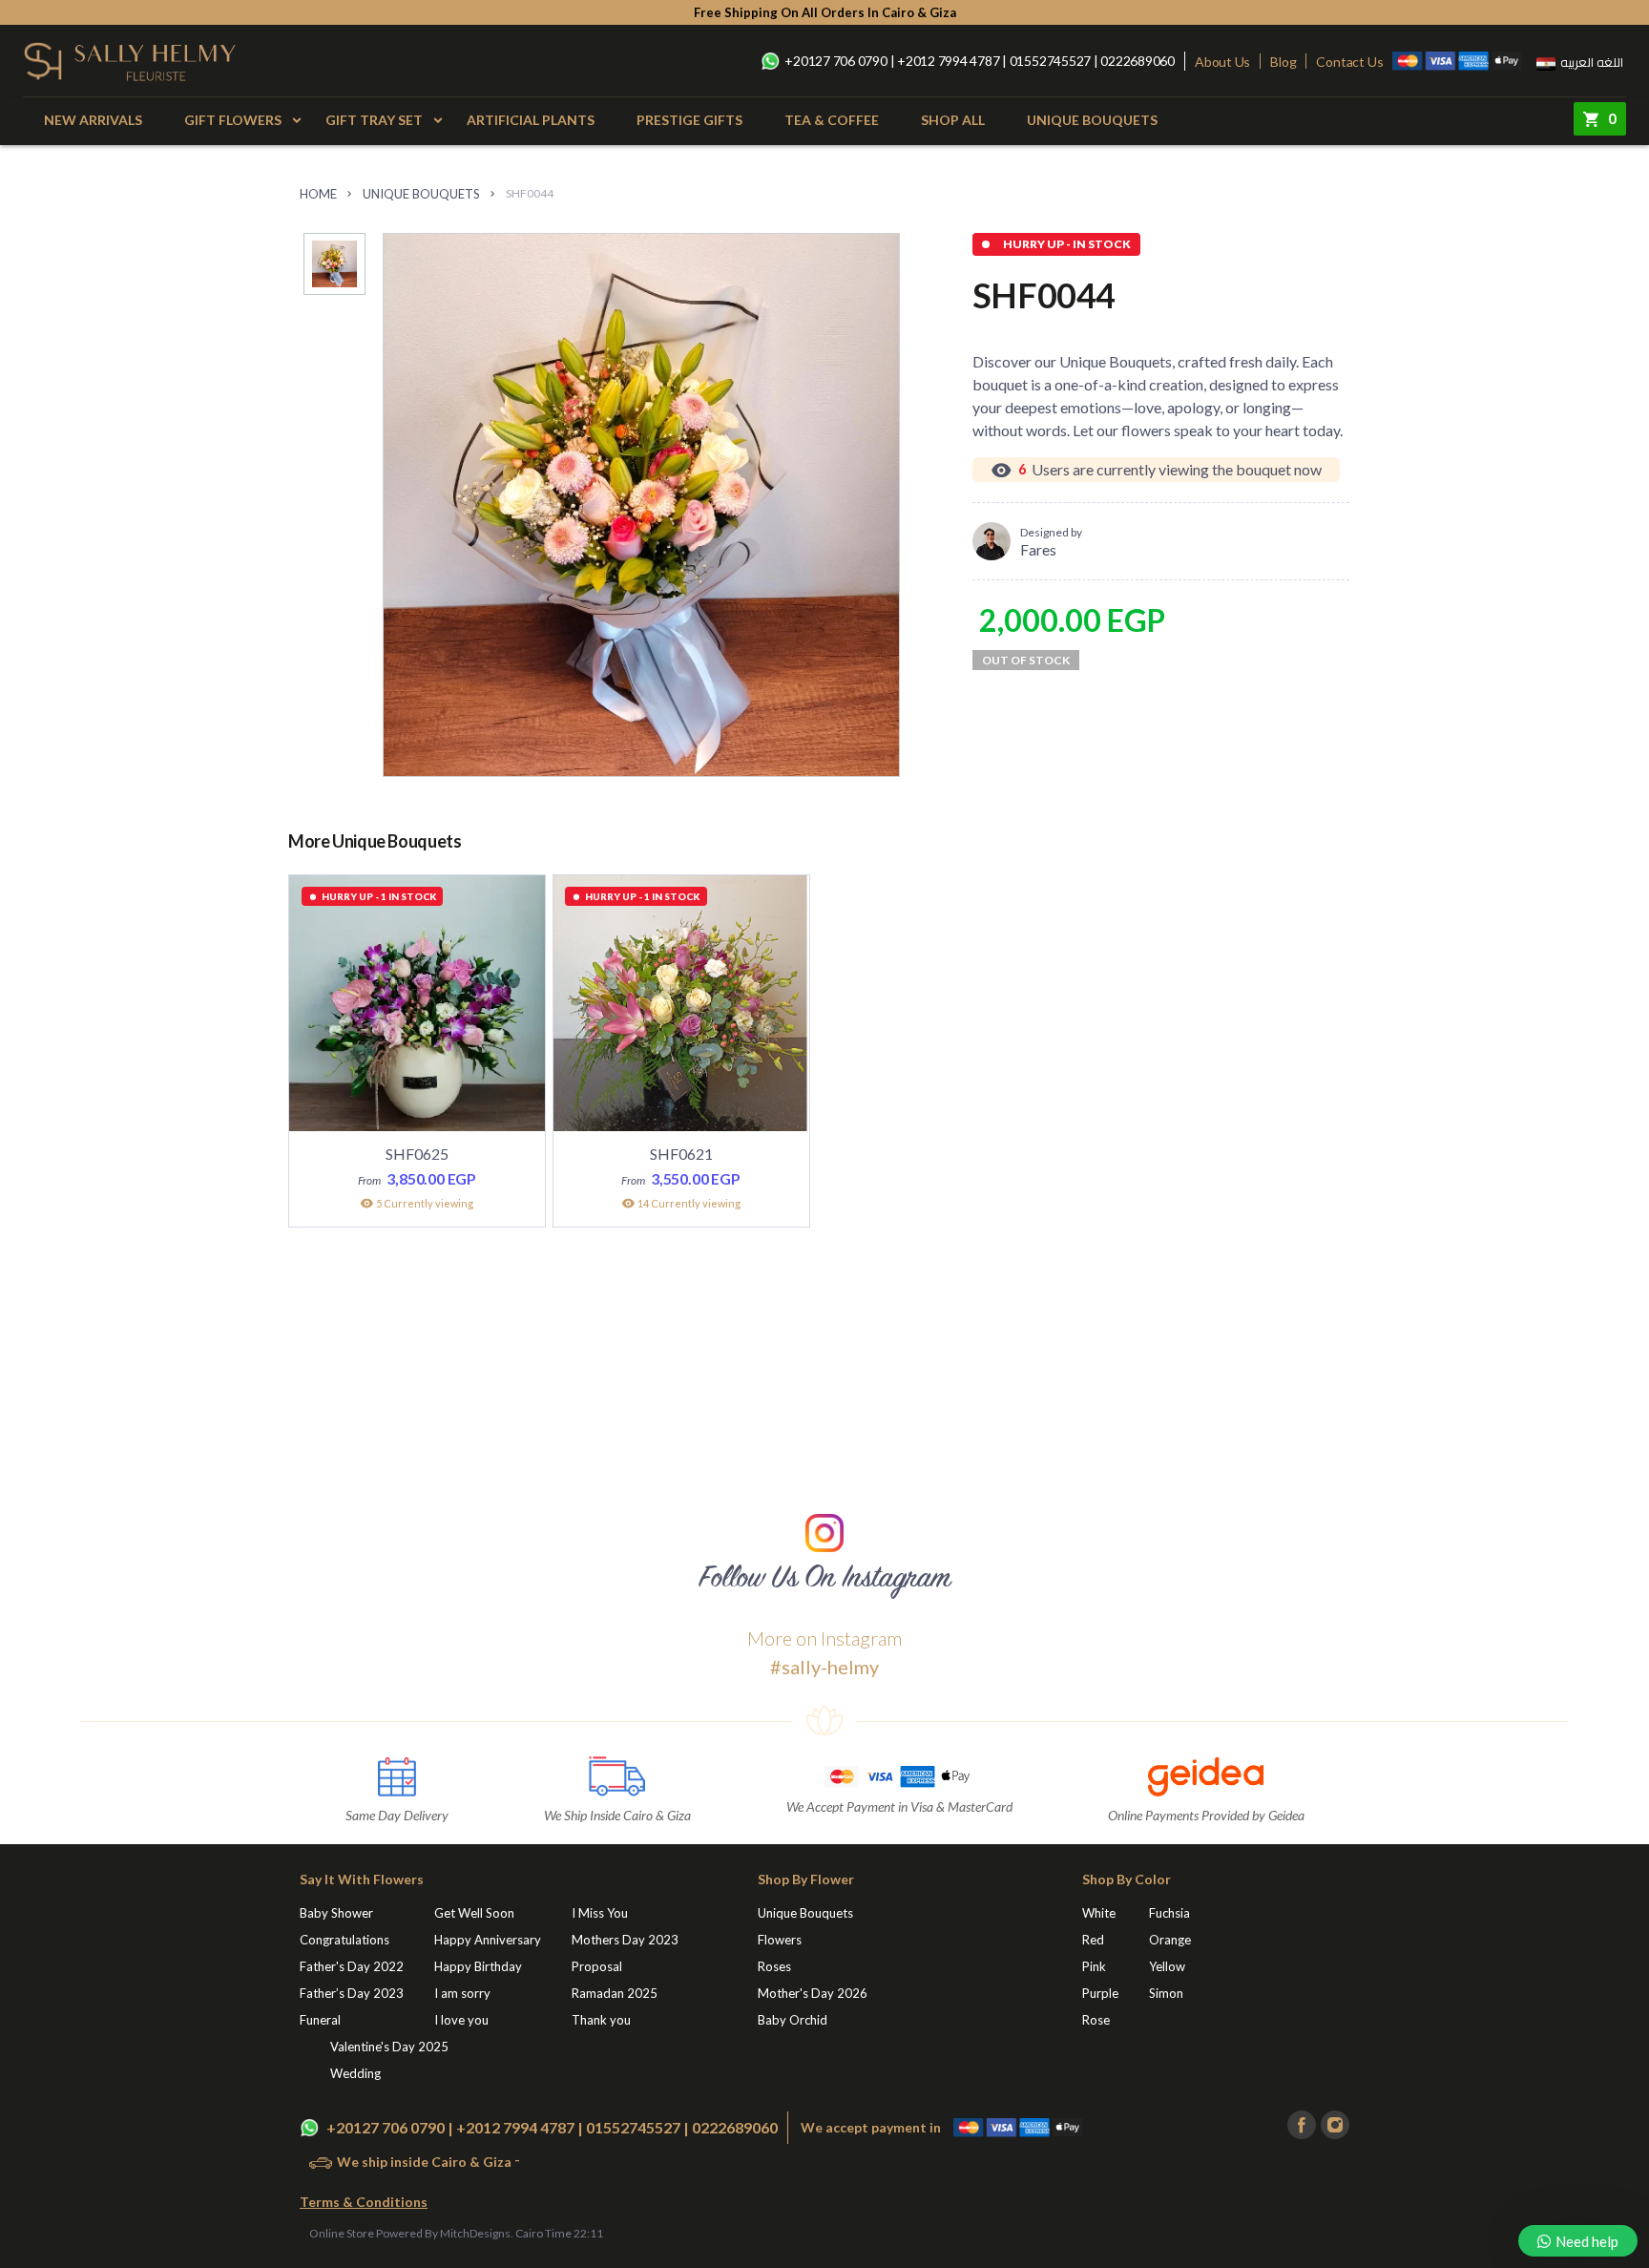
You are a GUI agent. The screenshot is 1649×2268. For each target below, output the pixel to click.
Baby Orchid (793, 2020)
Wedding (355, 2073)
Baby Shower (336, 1913)
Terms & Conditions (364, 2202)
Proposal (597, 1966)
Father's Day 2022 (352, 1966)
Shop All (953, 120)
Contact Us (1349, 62)
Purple (1100, 1993)
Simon (1166, 1993)
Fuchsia (1169, 1913)
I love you (461, 2020)
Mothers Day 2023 (625, 1940)
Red (1093, 1940)
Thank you (601, 2020)
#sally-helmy (824, 1667)
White (1099, 1913)
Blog (1283, 62)
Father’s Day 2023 (352, 1993)
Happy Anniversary (488, 1940)
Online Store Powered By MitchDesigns (410, 2233)
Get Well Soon (474, 1913)
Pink (1094, 1966)
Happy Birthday (478, 1966)
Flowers (780, 1940)
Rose (1096, 2020)
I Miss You (600, 1913)
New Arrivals (93, 120)
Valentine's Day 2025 (389, 2047)
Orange (1170, 1940)
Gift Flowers (233, 120)
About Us (1222, 62)
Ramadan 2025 (615, 1993)
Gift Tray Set (374, 120)
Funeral (320, 2020)
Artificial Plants (531, 120)
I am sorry (462, 1993)
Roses (774, 1966)
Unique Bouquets (1092, 120)
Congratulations (344, 1940)
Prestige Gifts (689, 120)
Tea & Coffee (832, 120)
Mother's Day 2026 (813, 1993)
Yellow (1167, 1966)
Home (318, 194)
